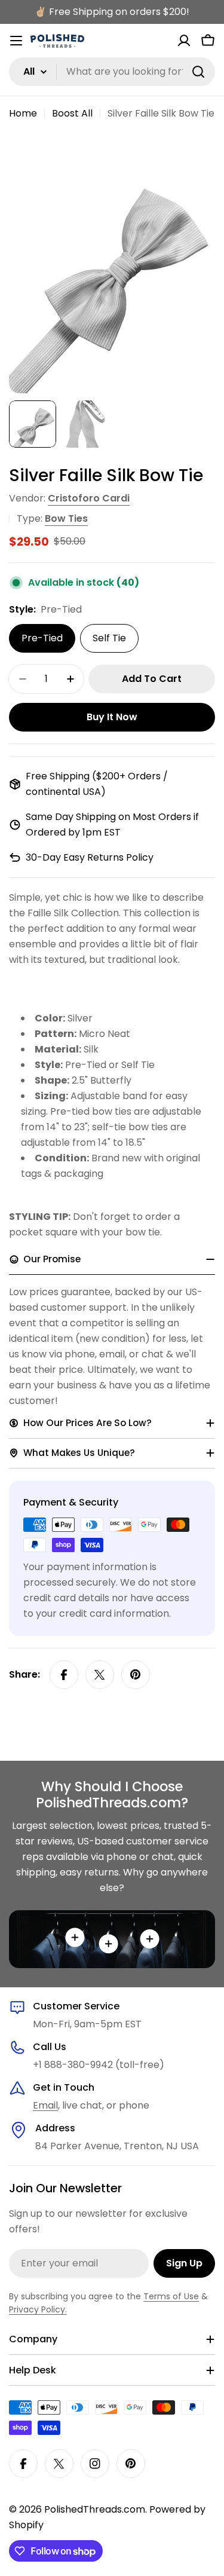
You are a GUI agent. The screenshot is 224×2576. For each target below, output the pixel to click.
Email (45, 2105)
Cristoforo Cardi (89, 498)
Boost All (72, 113)
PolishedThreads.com (95, 2509)
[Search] (198, 72)
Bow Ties (66, 518)
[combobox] (112, 72)
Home (23, 113)
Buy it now (112, 717)
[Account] (184, 41)
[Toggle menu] (16, 41)
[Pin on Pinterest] (136, 1675)
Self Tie (109, 638)
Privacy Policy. (38, 2309)
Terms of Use (171, 2296)
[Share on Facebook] (64, 1675)
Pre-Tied (42, 638)
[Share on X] (100, 1675)
